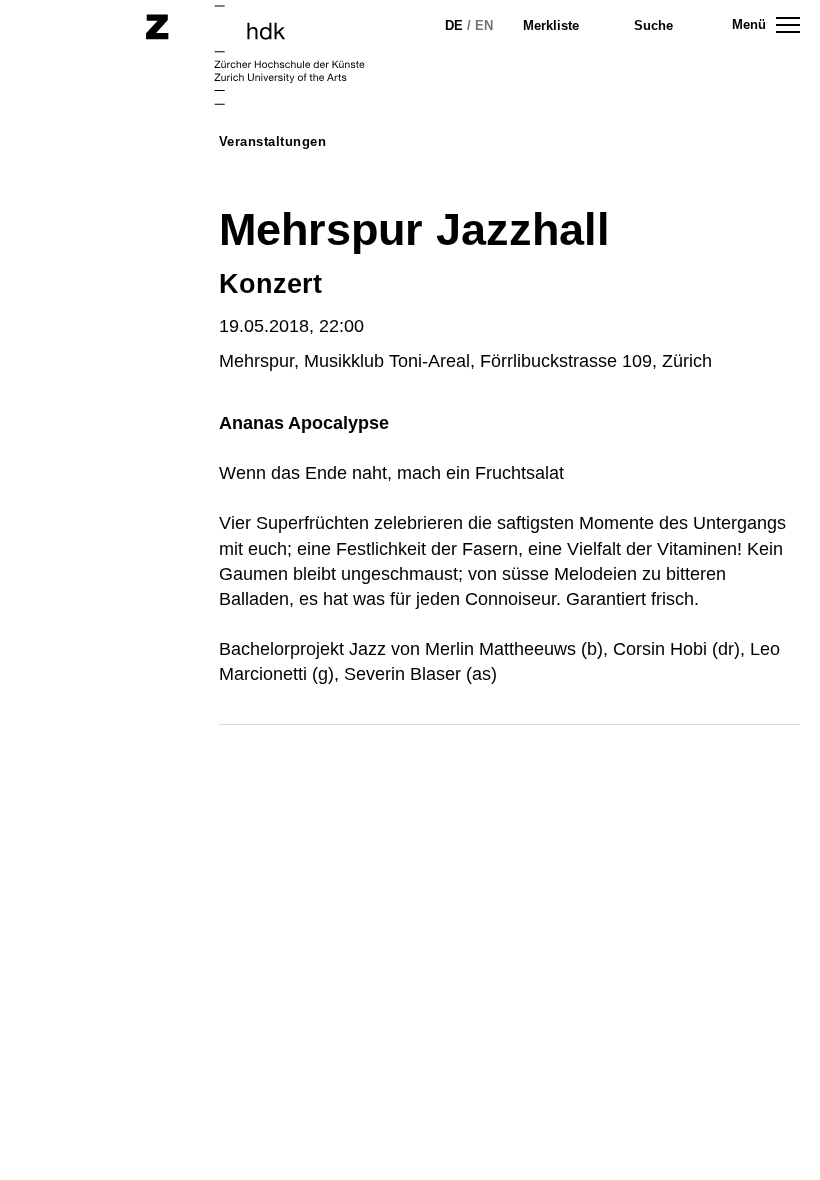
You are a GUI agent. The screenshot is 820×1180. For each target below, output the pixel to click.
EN (484, 25)
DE (454, 25)
